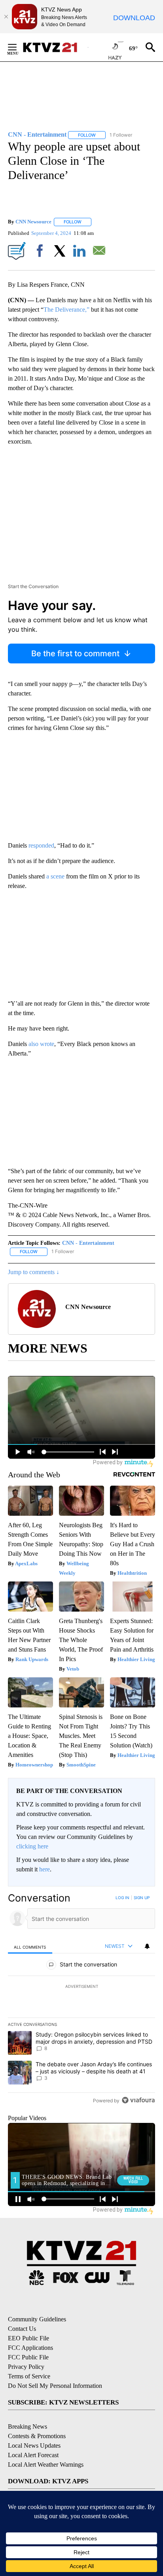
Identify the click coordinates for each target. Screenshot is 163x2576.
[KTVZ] (55, 47)
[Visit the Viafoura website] (138, 2100)
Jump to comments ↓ (34, 1272)
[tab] (30, 1946)
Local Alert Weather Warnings (46, 2465)
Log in (122, 1898)
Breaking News (27, 2426)
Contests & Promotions (37, 2436)
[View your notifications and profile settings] (147, 1946)
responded (41, 845)
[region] (81, 2001)
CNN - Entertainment (88, 1243)
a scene (55, 876)
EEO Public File (28, 2338)
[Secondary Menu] (18, 47)
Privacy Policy (26, 2367)
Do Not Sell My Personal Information (55, 2386)
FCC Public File (28, 2357)
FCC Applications (30, 2348)
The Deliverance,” (66, 310)
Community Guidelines (37, 2319)
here (45, 1869)
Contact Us (22, 2329)
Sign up (142, 1898)
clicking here (32, 1846)
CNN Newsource (33, 222)
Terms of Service (29, 2376)
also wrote (41, 1044)
